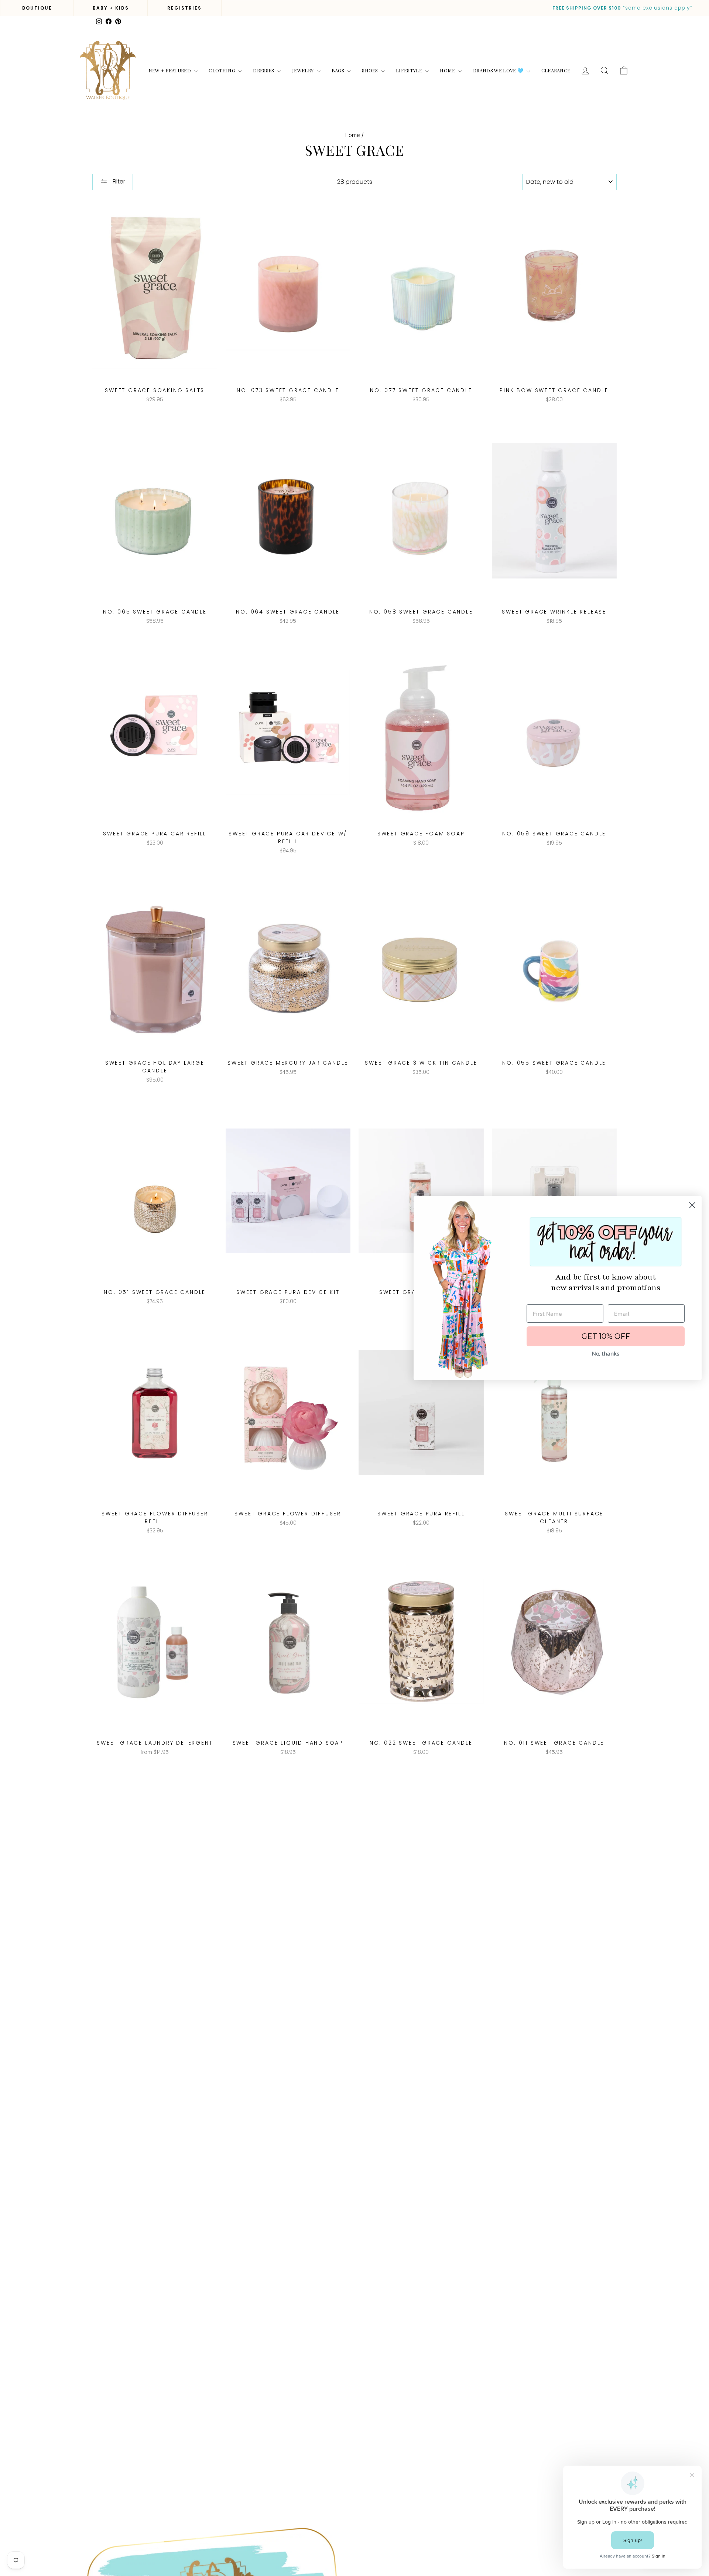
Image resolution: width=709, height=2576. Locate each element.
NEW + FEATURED (170, 70)
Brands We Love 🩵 (499, 70)
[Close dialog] (692, 1205)
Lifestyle (410, 70)
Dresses (264, 70)
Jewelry (304, 70)
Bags (339, 70)
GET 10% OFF (606, 1336)
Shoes (371, 70)
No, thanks (606, 1353)
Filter (118, 181)
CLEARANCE (556, 70)
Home (448, 70)
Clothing (222, 70)
